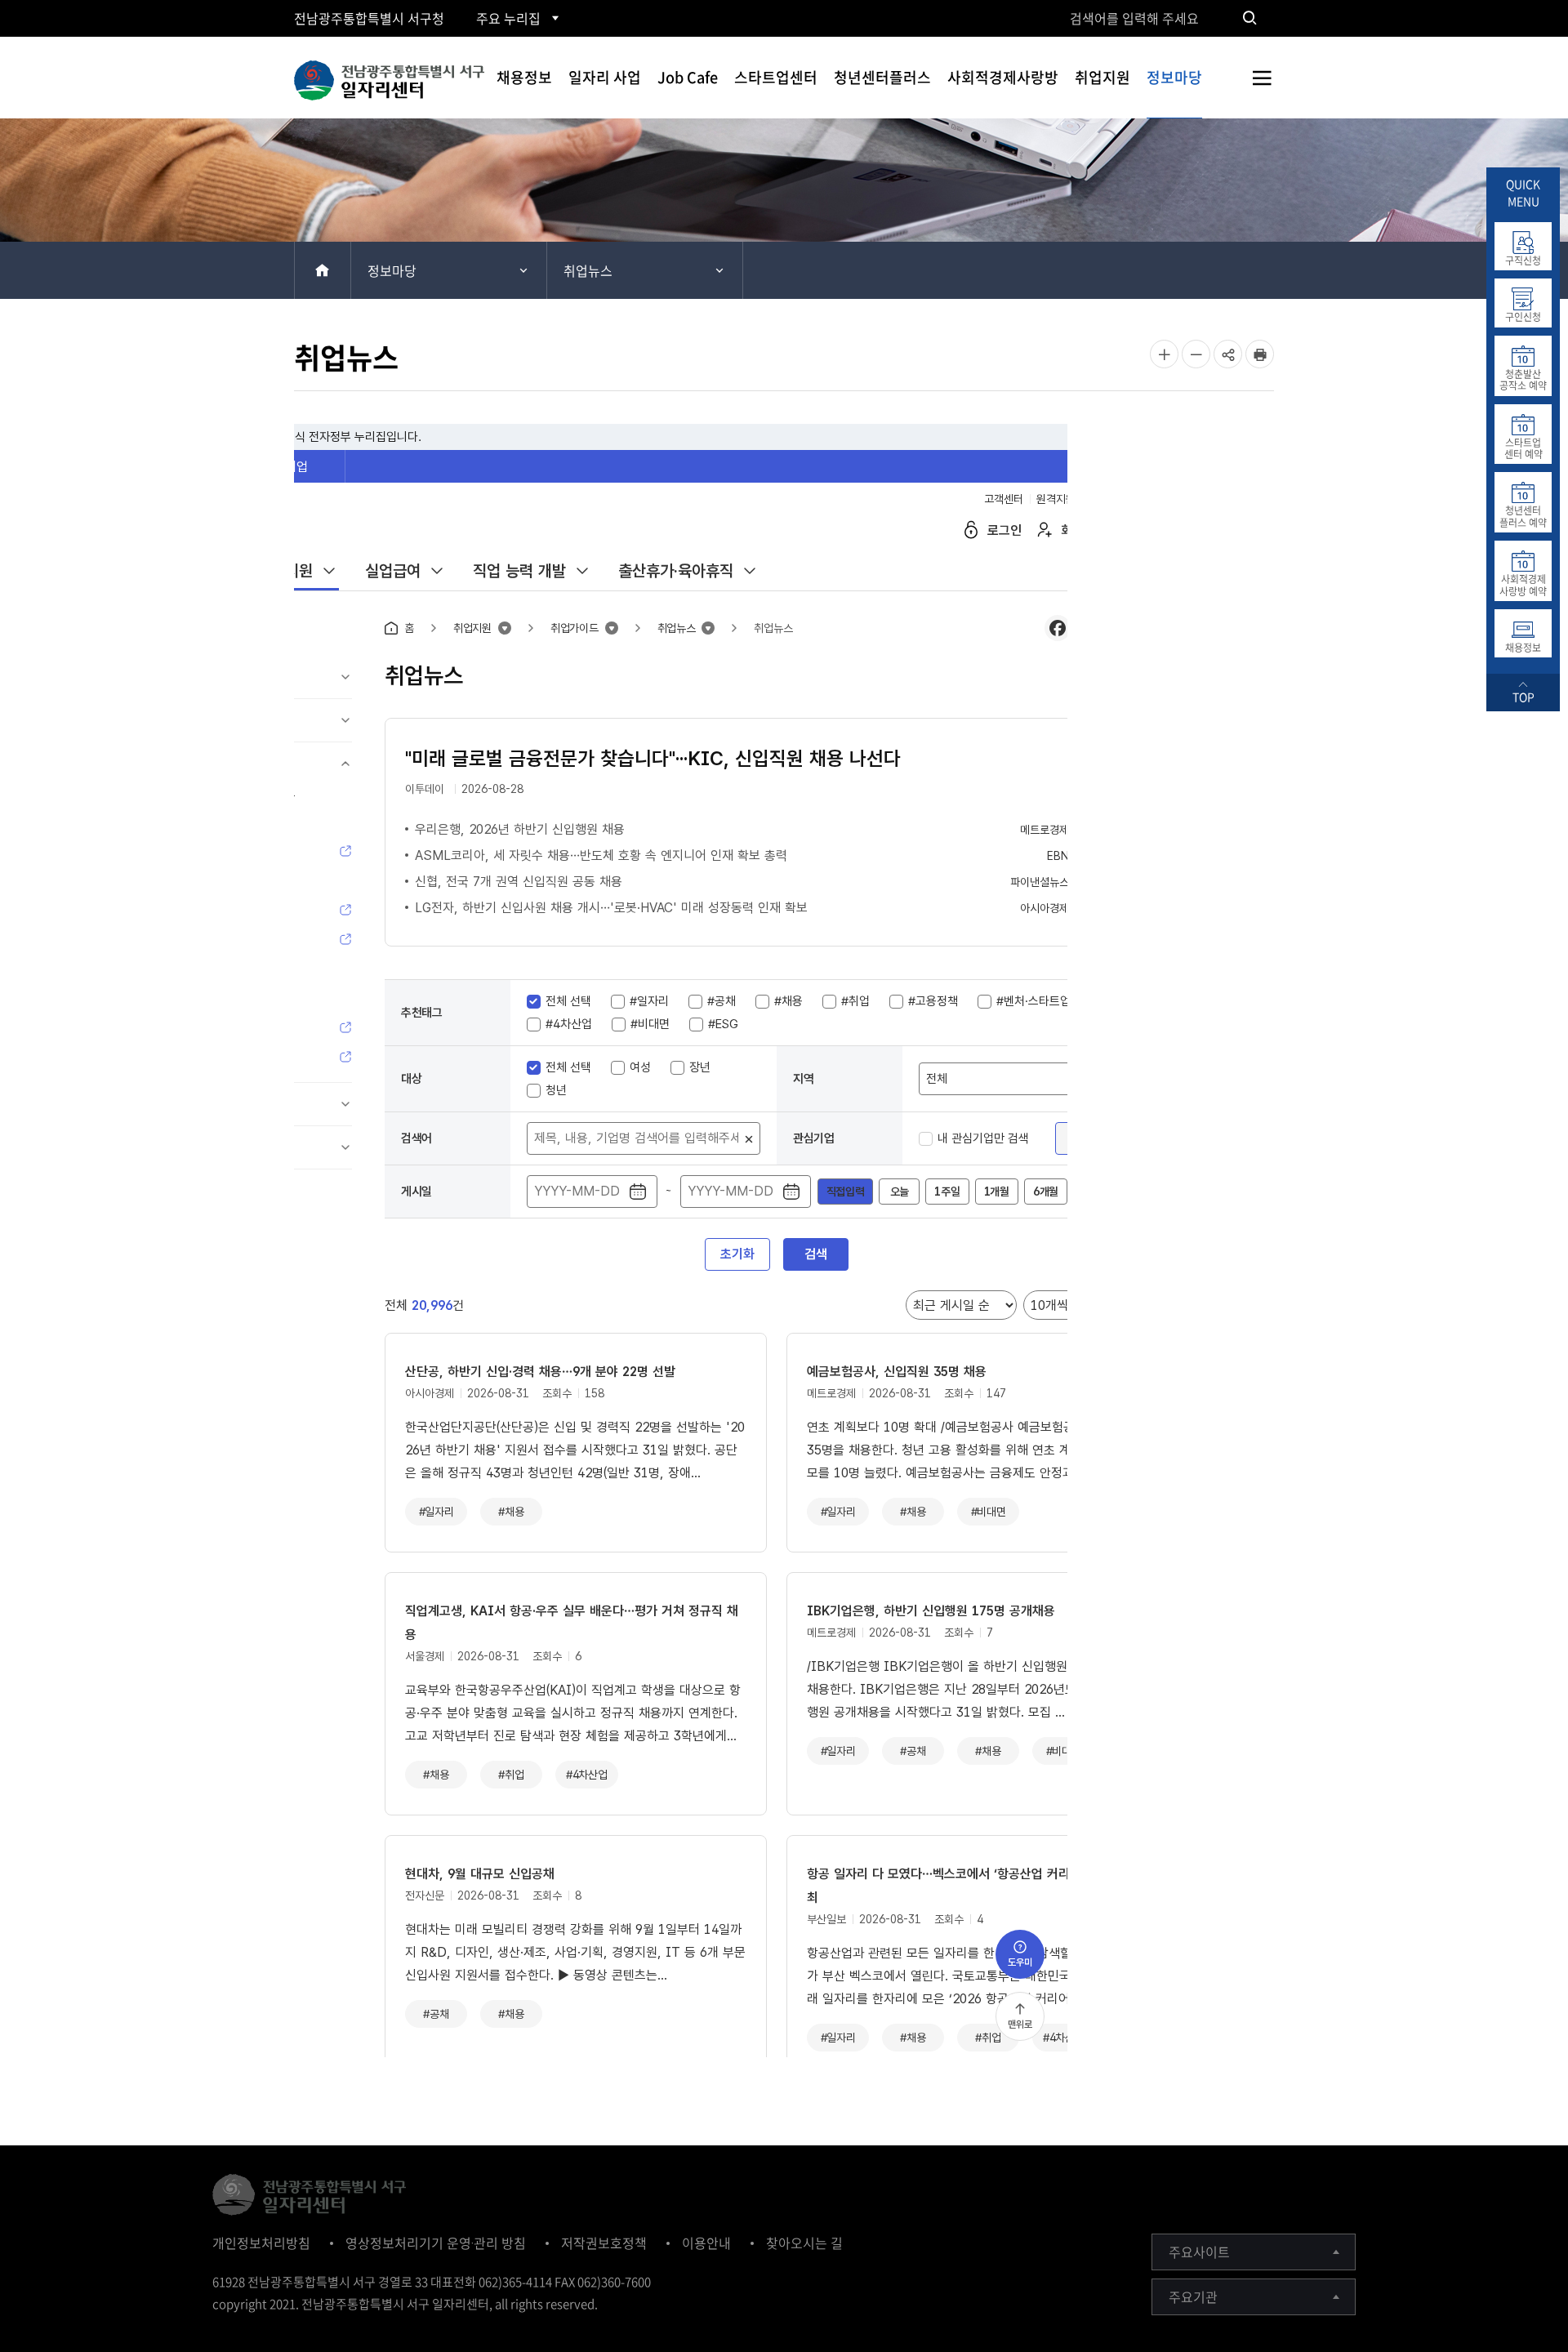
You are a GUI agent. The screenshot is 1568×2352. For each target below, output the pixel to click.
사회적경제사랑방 (1003, 77)
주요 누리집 (508, 18)
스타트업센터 (776, 77)
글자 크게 (1164, 354)
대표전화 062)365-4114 (491, 2282)
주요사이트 (1199, 2252)
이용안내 (706, 2243)
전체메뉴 (1262, 78)
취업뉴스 (588, 270)
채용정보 (524, 77)
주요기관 (1193, 2296)
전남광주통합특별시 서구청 (369, 18)
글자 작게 (1196, 354)
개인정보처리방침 (261, 2243)
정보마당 (1174, 77)
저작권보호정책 (604, 2243)
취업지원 (1102, 77)
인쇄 (1260, 354)
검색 (1249, 18)
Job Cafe (688, 77)
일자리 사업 (605, 77)
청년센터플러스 (882, 77)
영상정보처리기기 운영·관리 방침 (436, 2243)
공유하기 (1228, 367)
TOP (1523, 697)
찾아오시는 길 (804, 2243)
